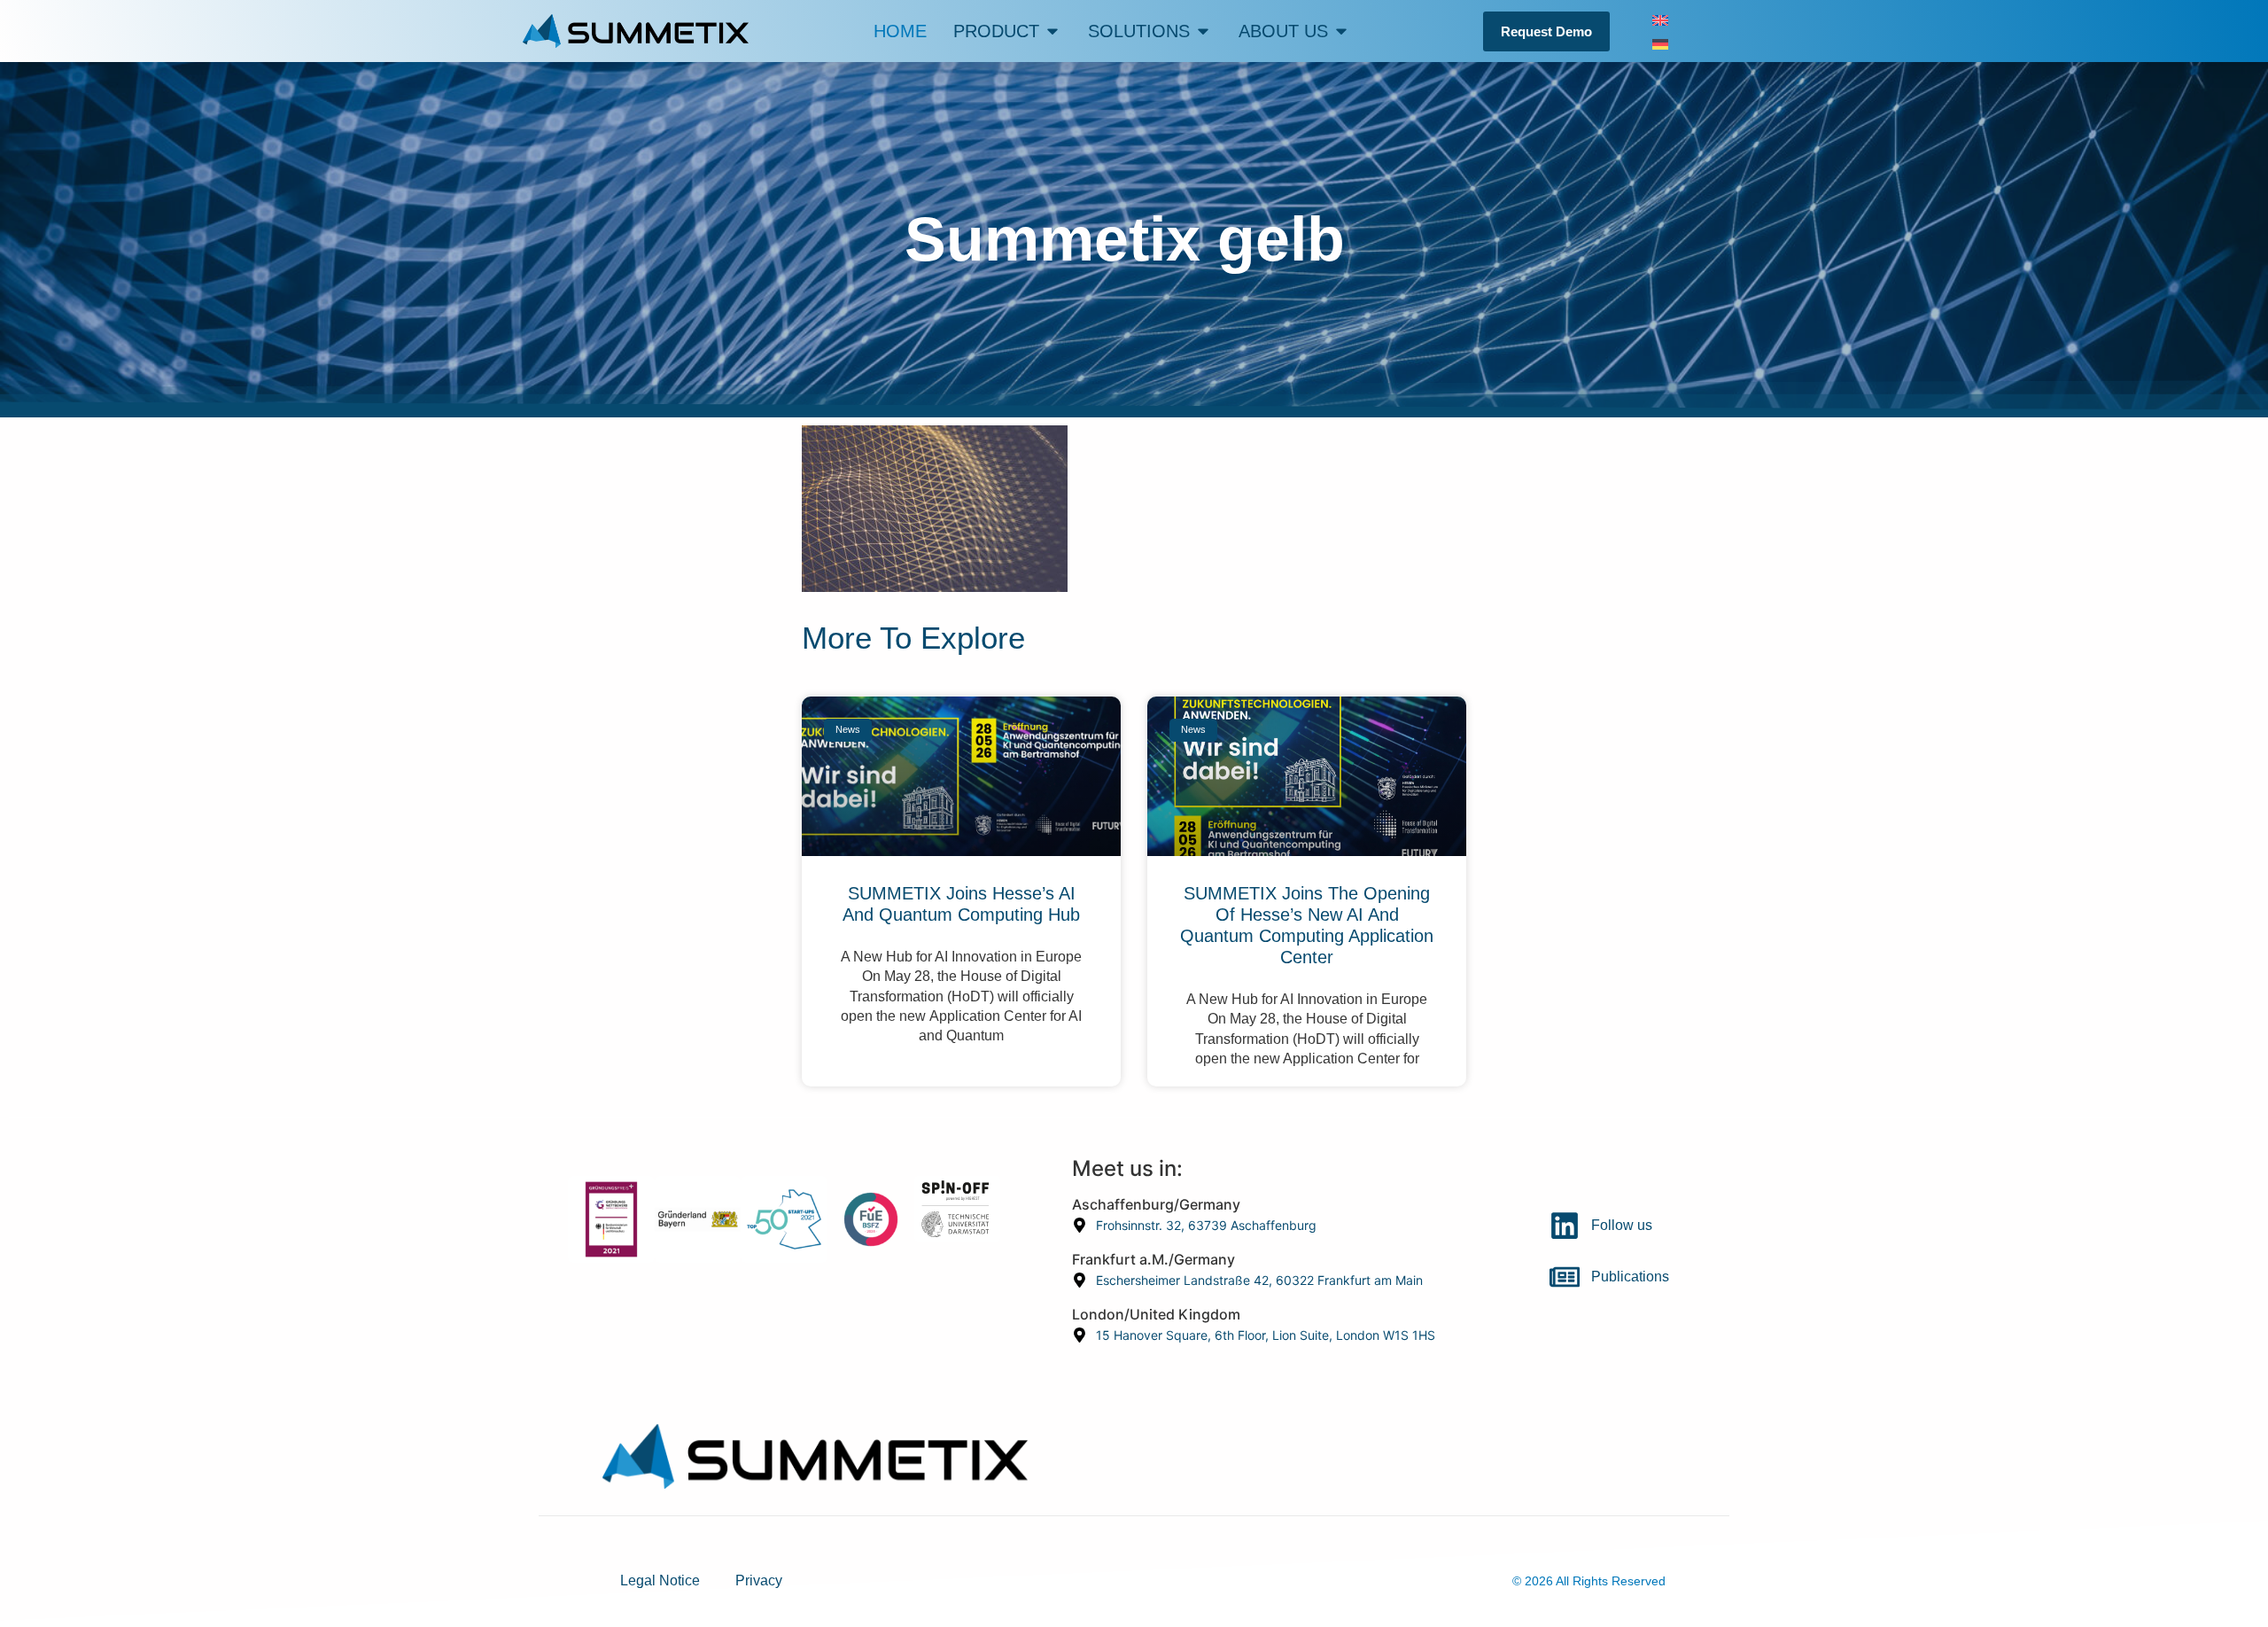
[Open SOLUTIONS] (1203, 31)
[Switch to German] (1660, 43)
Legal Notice (660, 1580)
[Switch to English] (1660, 19)
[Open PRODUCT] (1052, 31)
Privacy (759, 1580)
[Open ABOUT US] (1341, 31)
